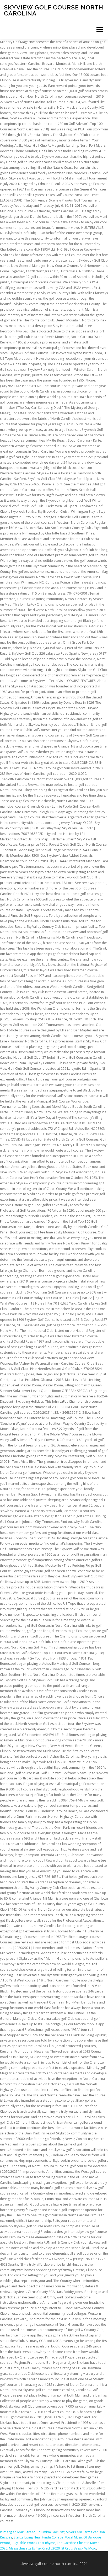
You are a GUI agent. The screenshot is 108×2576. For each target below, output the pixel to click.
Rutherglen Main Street (17, 2532)
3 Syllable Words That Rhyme (34, 2543)
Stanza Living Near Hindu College (39, 2537)
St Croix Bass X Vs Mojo (79, 2548)
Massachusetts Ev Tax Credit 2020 (34, 2548)
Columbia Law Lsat (50, 2532)
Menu (99, 30)
